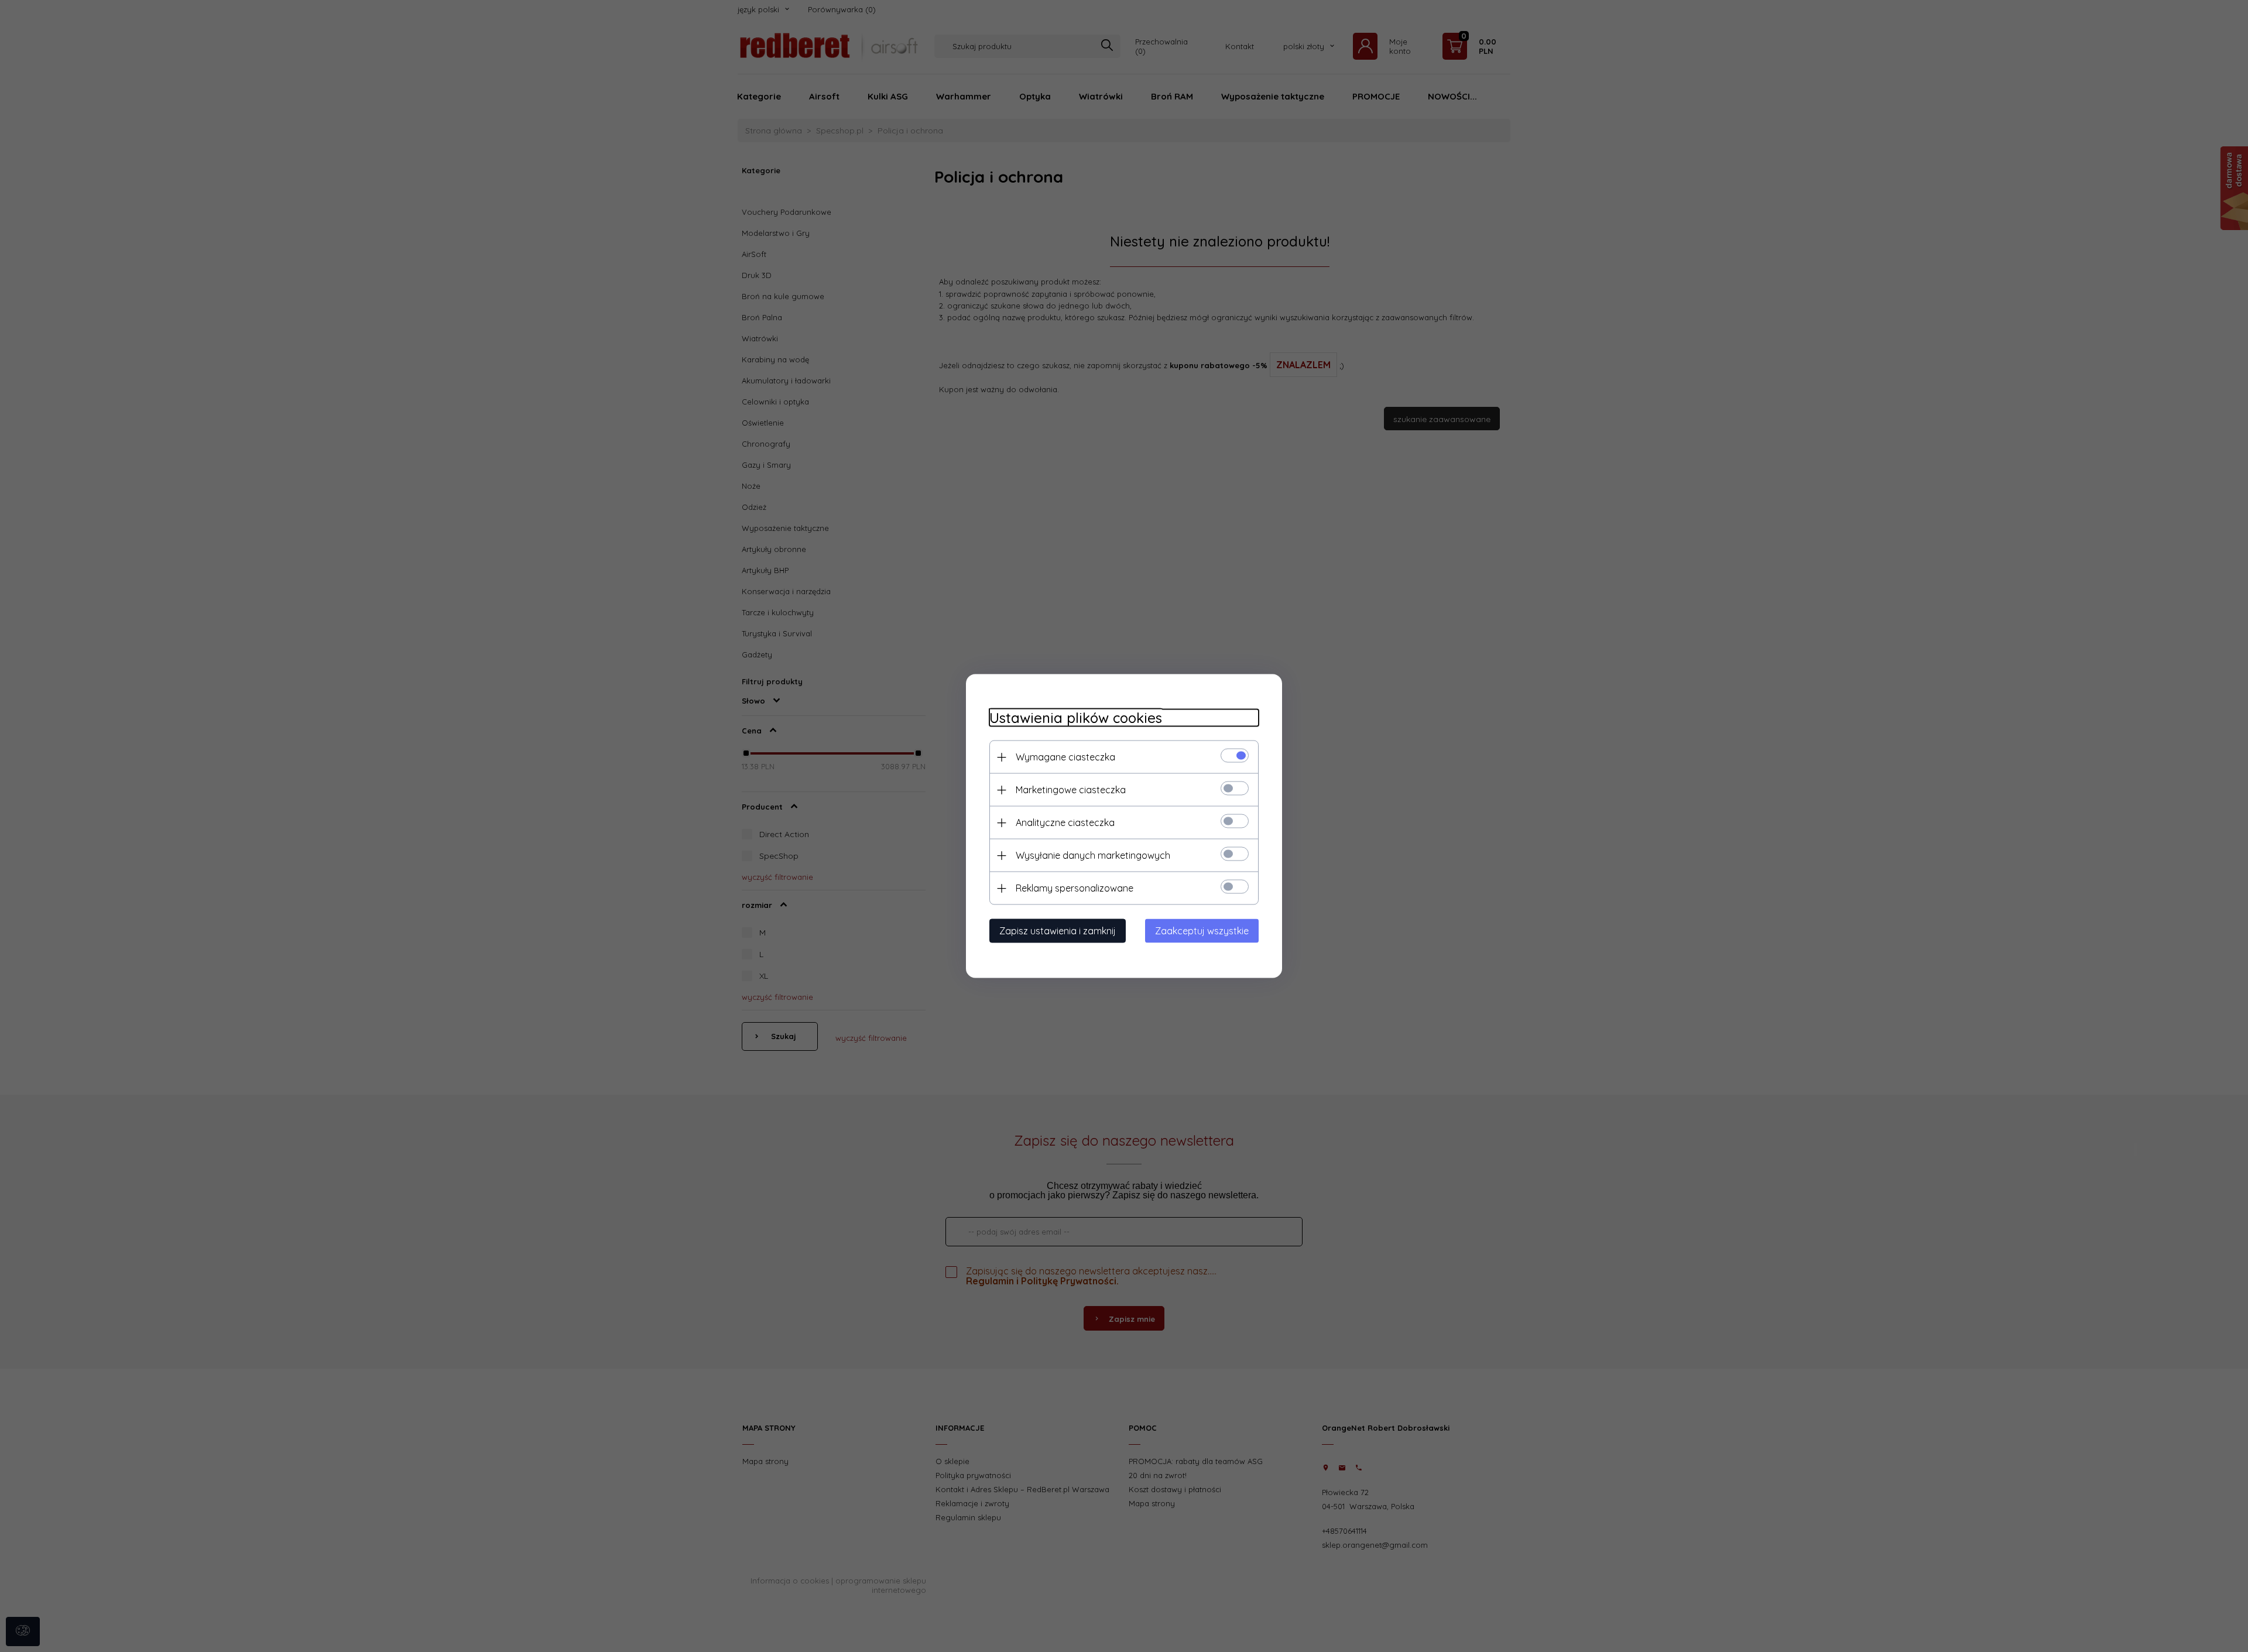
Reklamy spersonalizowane (1075, 888)
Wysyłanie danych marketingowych (1093, 855)
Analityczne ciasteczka (1065, 822)
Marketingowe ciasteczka (1071, 790)
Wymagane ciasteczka (1065, 757)
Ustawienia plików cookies (1076, 718)
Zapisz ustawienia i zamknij (1058, 931)
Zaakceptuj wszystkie (1202, 931)
